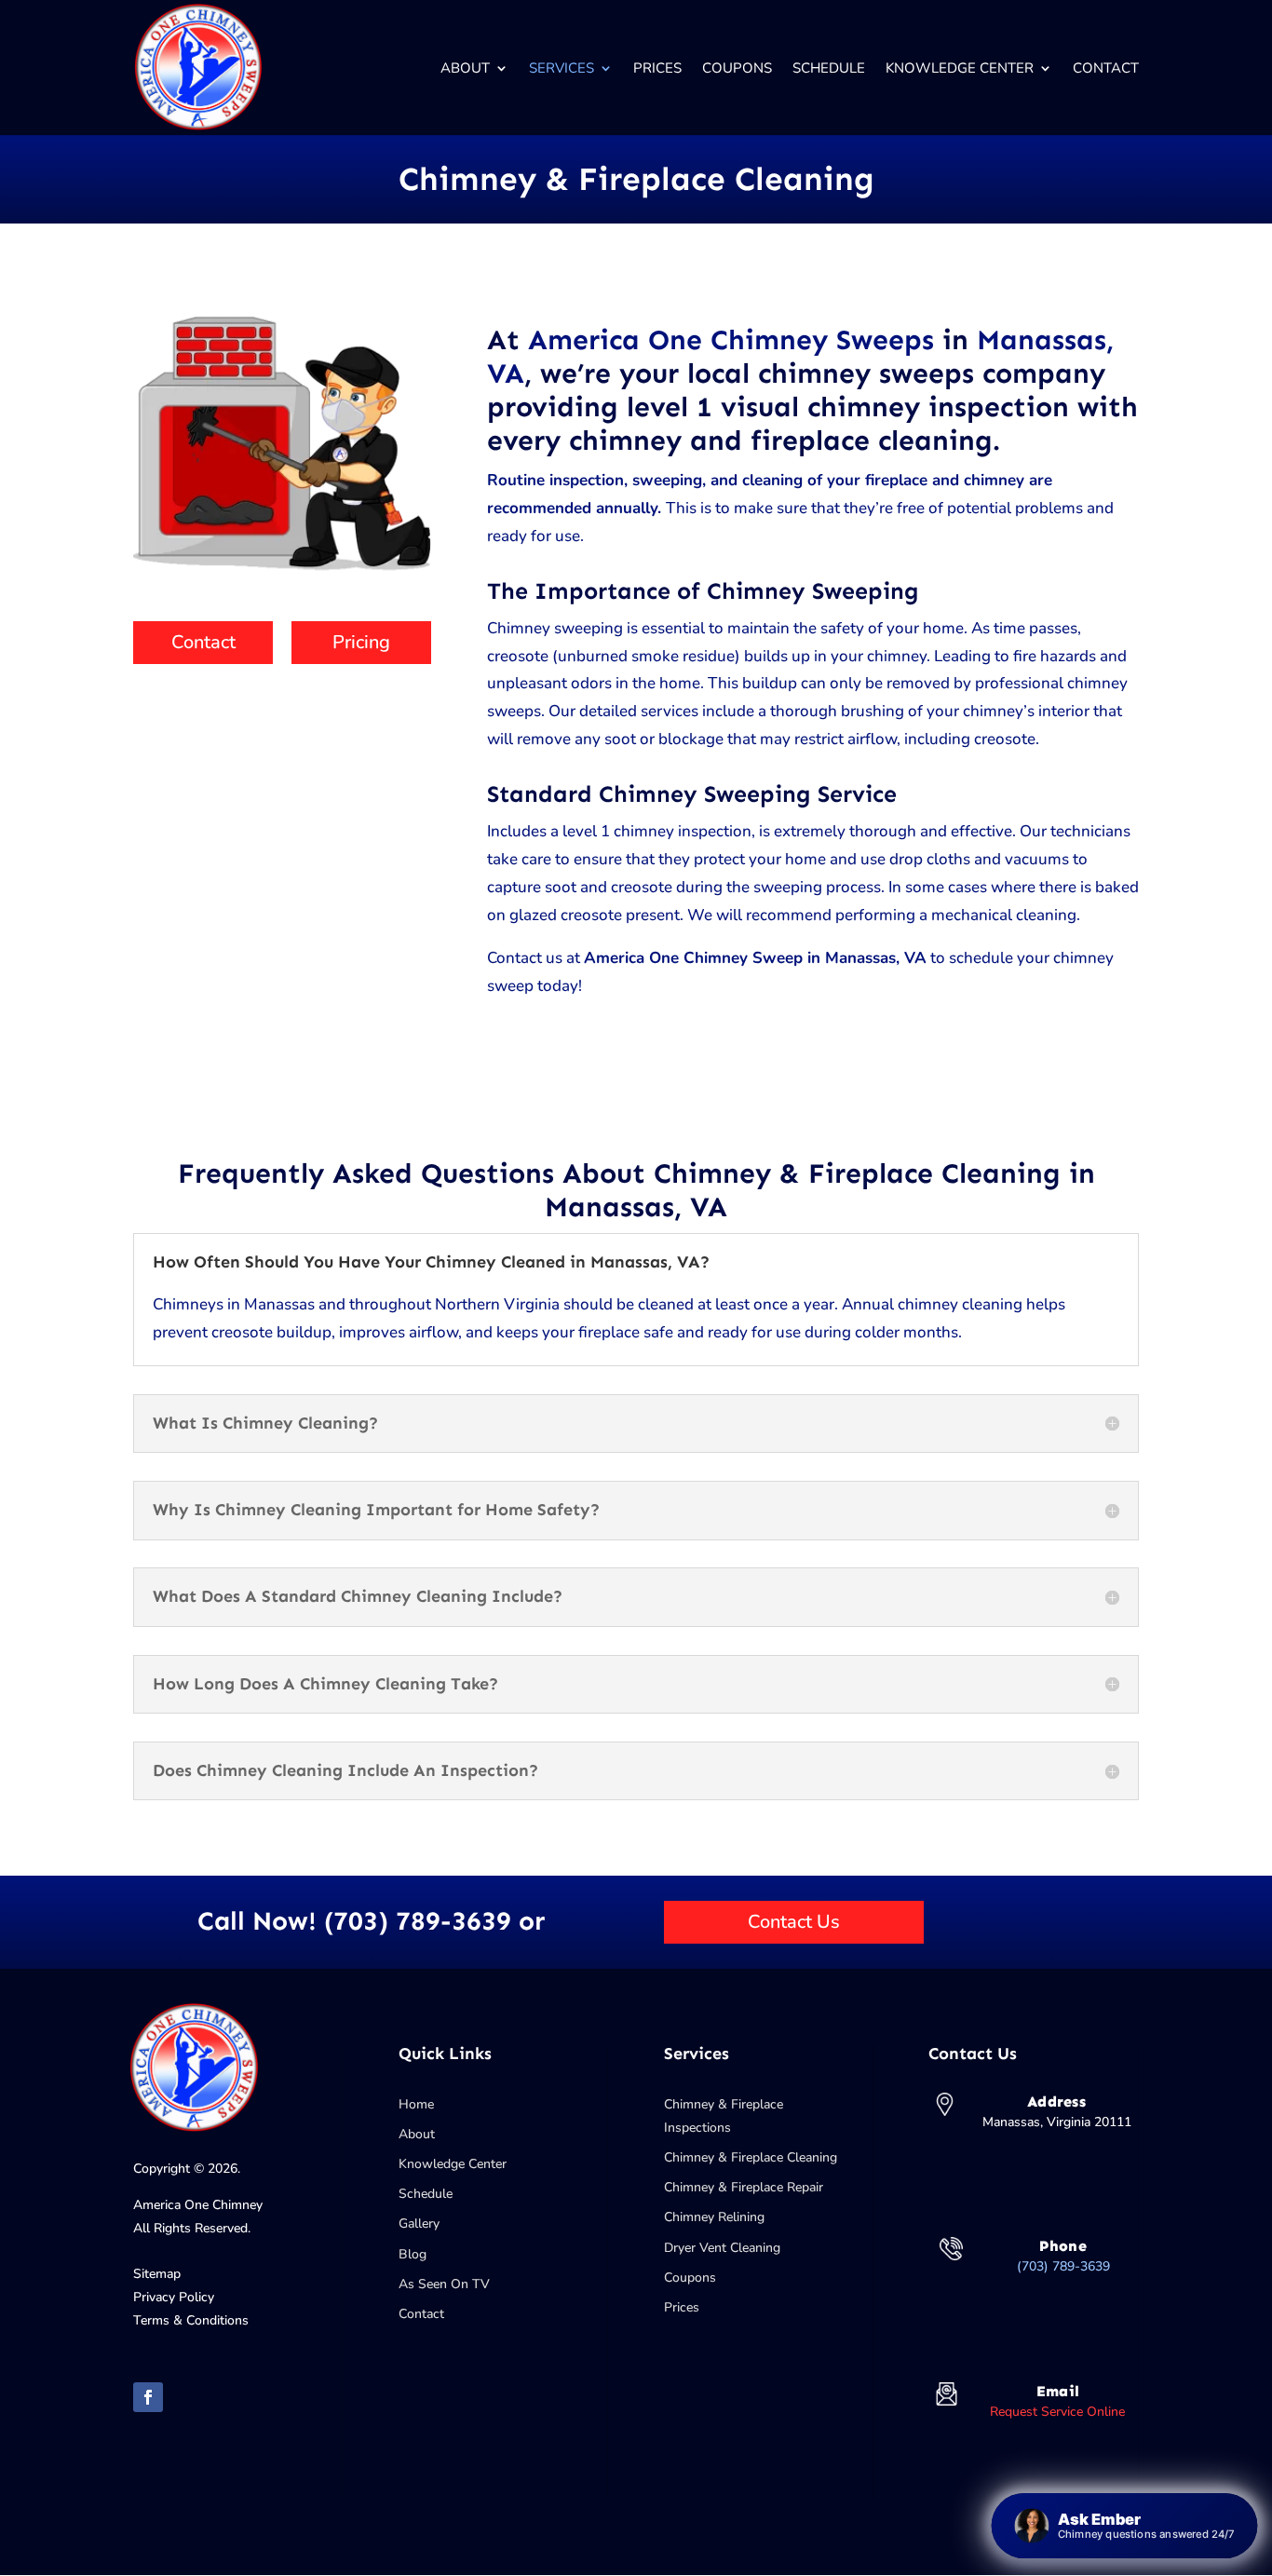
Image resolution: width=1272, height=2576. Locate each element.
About (465, 68)
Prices (657, 68)
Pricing (361, 642)
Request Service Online (1057, 2412)
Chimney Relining (714, 2217)
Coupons (737, 68)
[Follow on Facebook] (148, 2397)
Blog (413, 2254)
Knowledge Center (960, 68)
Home (416, 2104)
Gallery (419, 2223)
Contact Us (794, 1922)
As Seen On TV (444, 2284)
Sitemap (157, 2274)
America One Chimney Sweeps (731, 340)
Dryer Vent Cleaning (722, 2248)
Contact (1106, 68)
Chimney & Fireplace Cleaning (751, 2157)
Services (562, 68)
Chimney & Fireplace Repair (744, 2187)
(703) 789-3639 (1063, 2266)
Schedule (829, 68)
